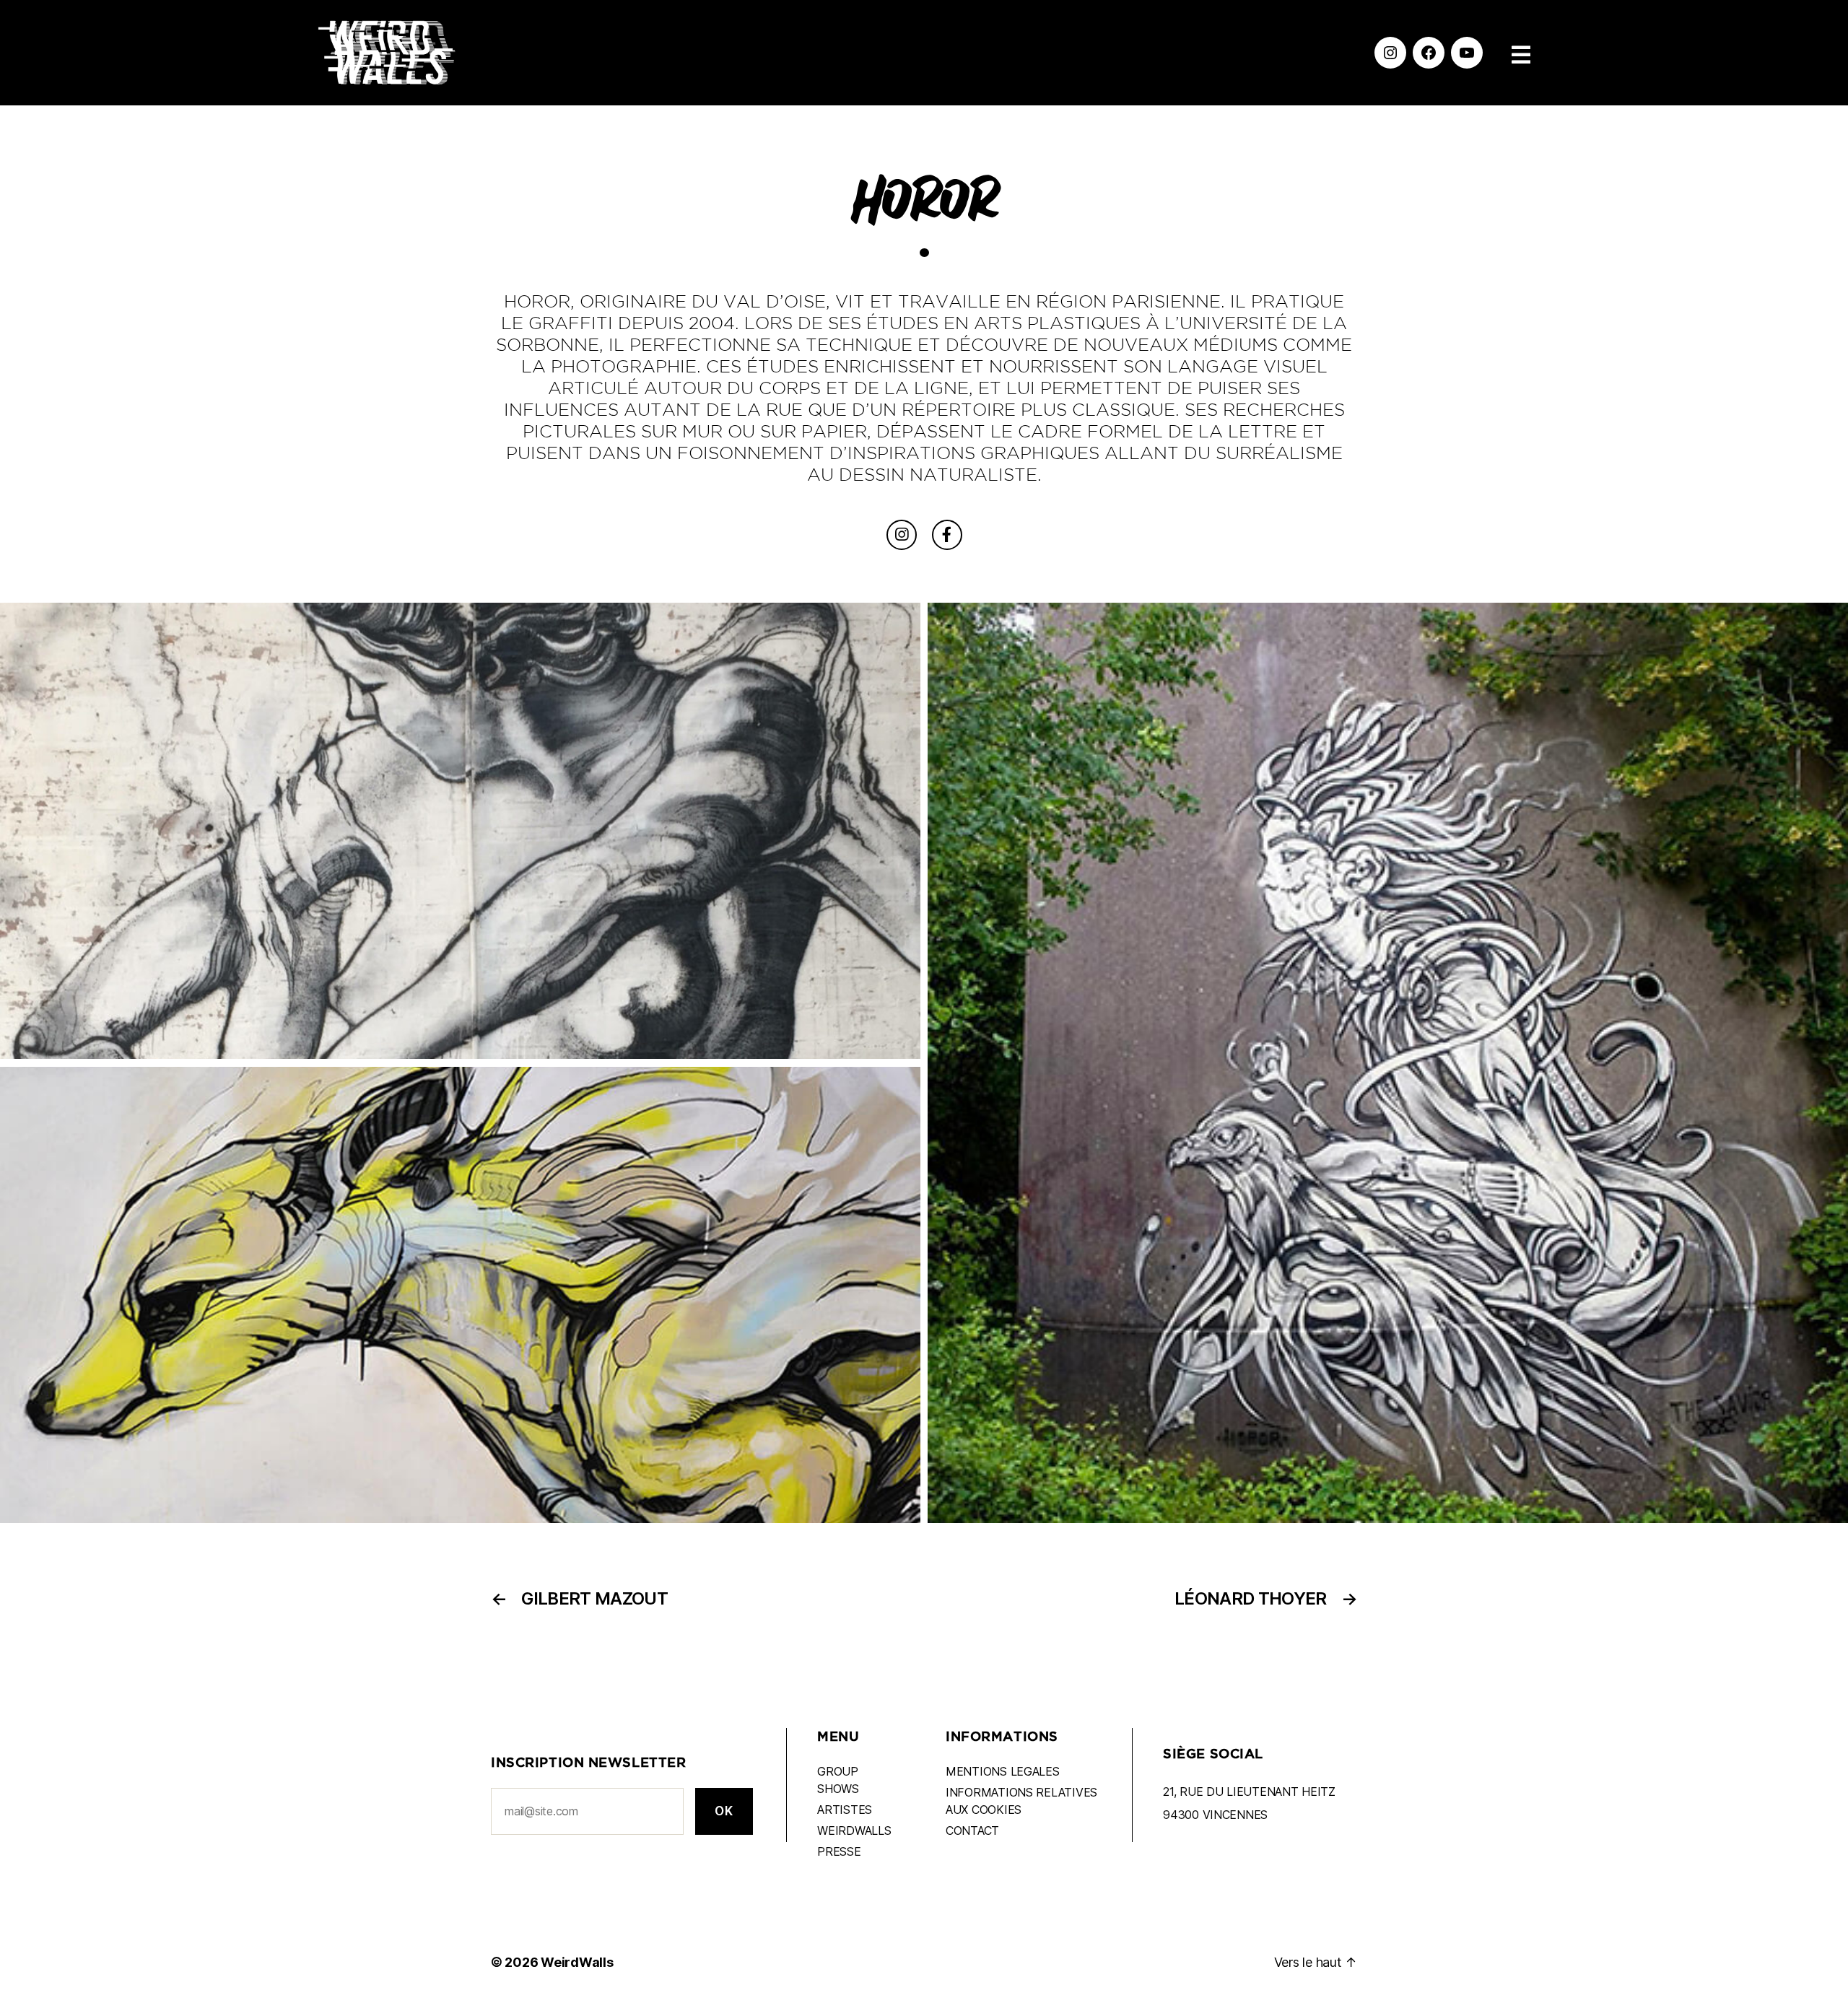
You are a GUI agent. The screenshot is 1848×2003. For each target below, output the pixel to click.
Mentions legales (1003, 1771)
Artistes (845, 1810)
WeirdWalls (577, 1962)
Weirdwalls (854, 1830)
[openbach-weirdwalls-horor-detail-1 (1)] (460, 1295)
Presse (839, 1851)
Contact (972, 1830)
